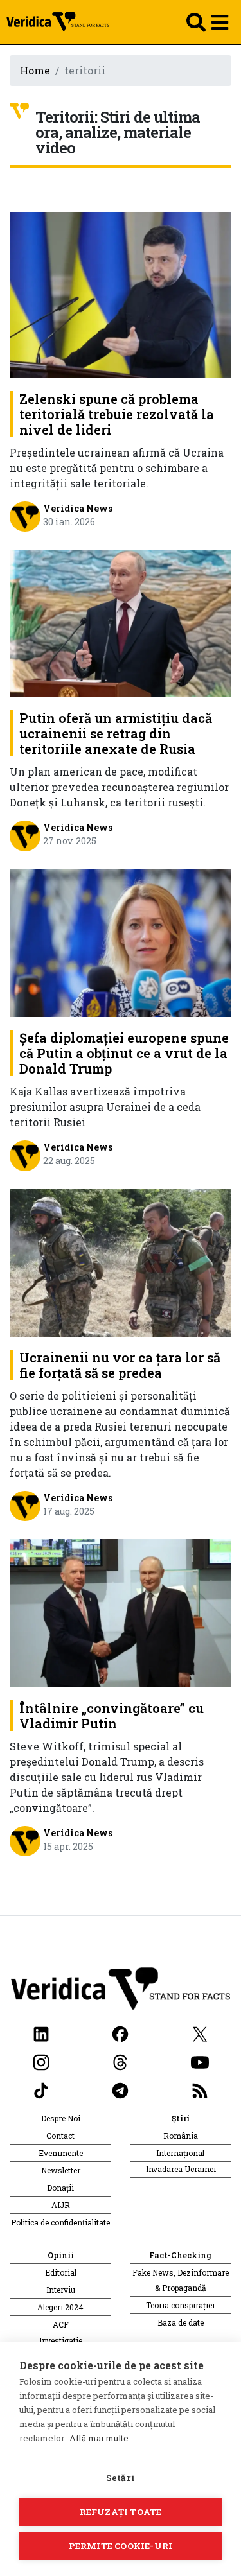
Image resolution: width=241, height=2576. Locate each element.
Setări (121, 2478)
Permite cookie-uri (121, 2546)
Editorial (61, 2272)
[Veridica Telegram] (120, 2089)
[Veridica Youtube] (200, 2061)
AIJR (61, 2205)
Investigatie (61, 2340)
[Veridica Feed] (200, 2089)
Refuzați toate (121, 2512)
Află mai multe (99, 2438)
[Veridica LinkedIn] (41, 2032)
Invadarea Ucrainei (181, 2169)
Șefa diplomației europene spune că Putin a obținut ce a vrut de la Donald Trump (124, 1053)
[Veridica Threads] (120, 2061)
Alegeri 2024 (60, 2307)
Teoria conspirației (180, 2305)
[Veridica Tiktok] (41, 2089)
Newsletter (61, 2170)
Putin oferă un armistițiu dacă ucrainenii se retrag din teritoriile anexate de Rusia (116, 733)
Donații (60, 2188)
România (181, 2136)
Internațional (180, 2153)
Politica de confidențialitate (60, 2222)
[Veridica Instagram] (41, 2061)
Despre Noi (61, 2118)
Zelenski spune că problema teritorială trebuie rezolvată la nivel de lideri (117, 414)
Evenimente (61, 2153)
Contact (60, 2136)
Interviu (61, 2290)
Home (35, 70)
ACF (61, 2324)
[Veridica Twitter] (200, 2032)
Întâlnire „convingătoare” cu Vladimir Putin (112, 1716)
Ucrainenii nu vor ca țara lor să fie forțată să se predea (120, 1365)
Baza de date (181, 2322)
